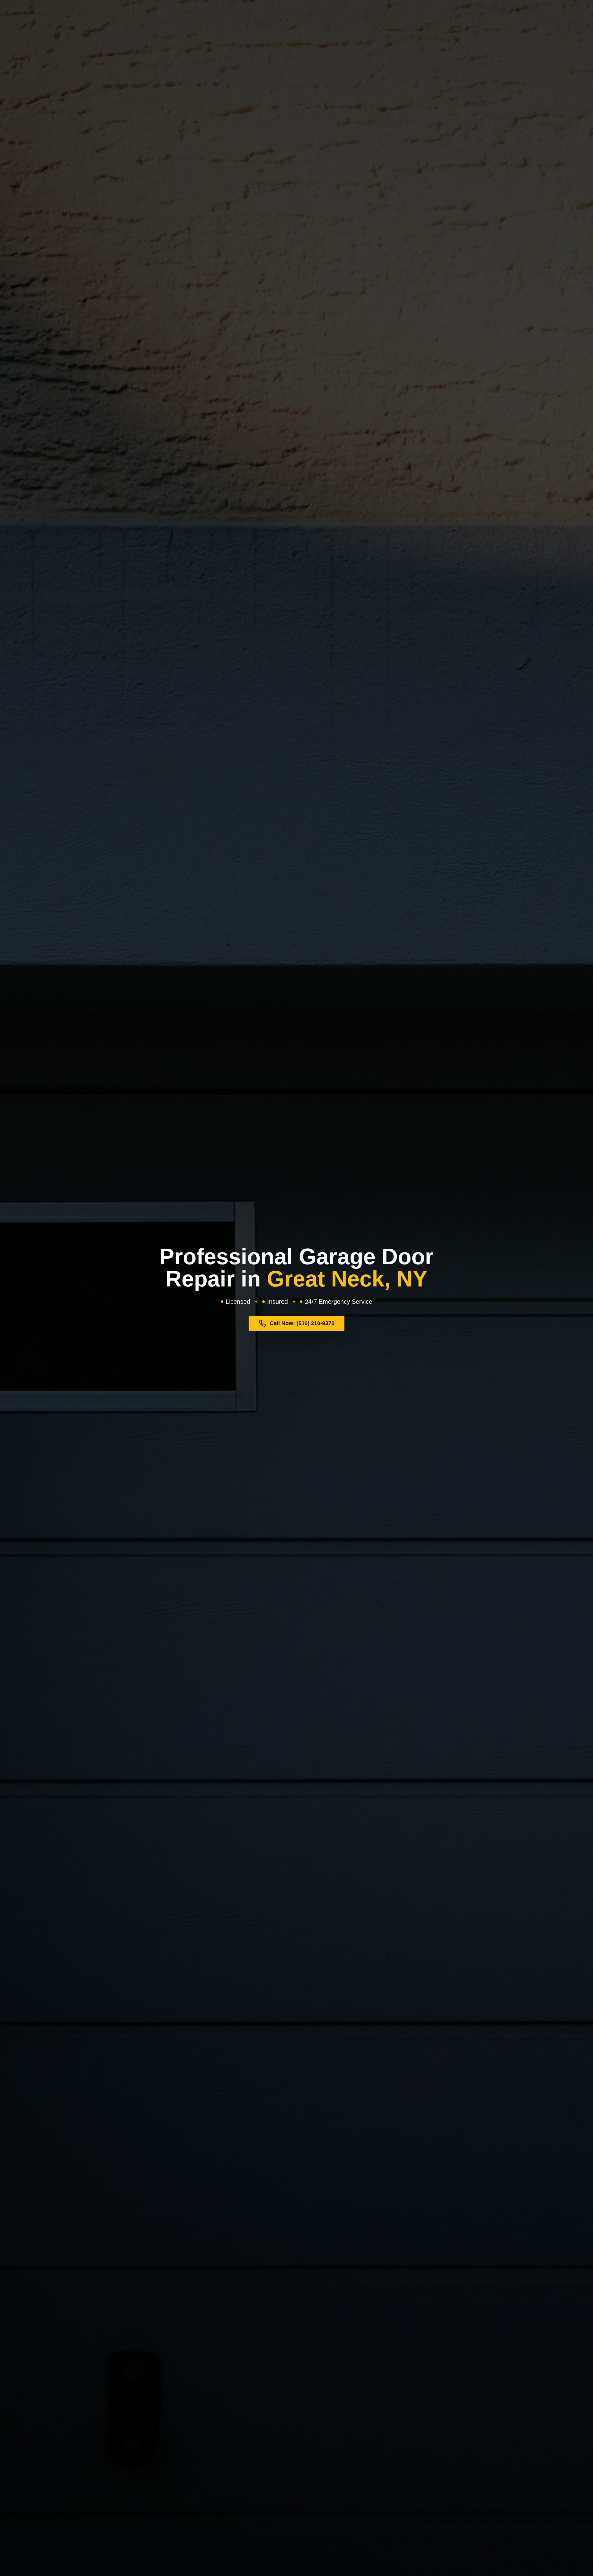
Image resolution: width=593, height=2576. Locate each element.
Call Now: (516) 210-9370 (302, 1323)
